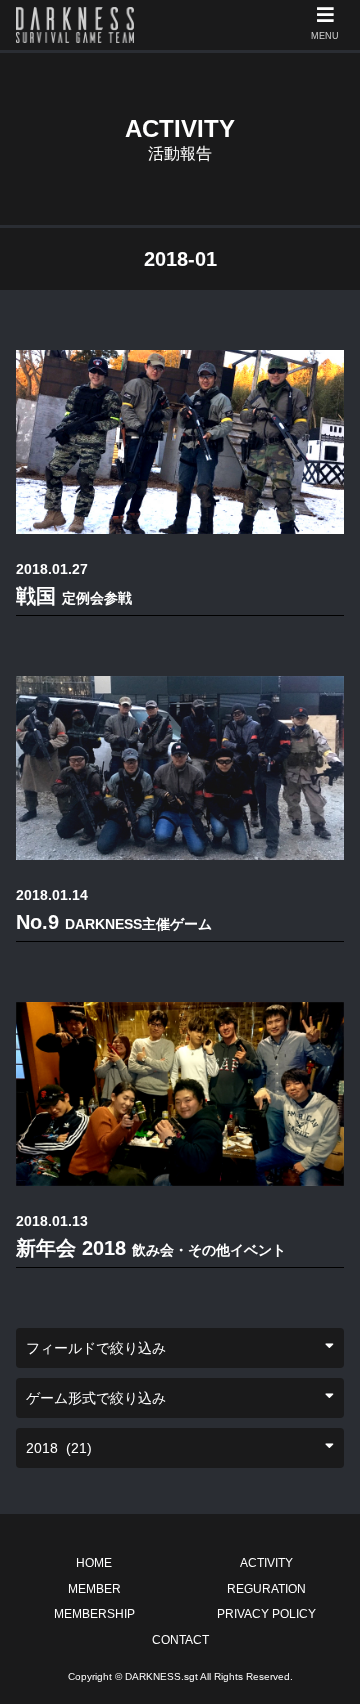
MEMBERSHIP (94, 1614)
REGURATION (266, 1589)
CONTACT (180, 1640)
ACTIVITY (266, 1563)
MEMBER (94, 1589)
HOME (94, 1563)
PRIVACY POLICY (266, 1614)
